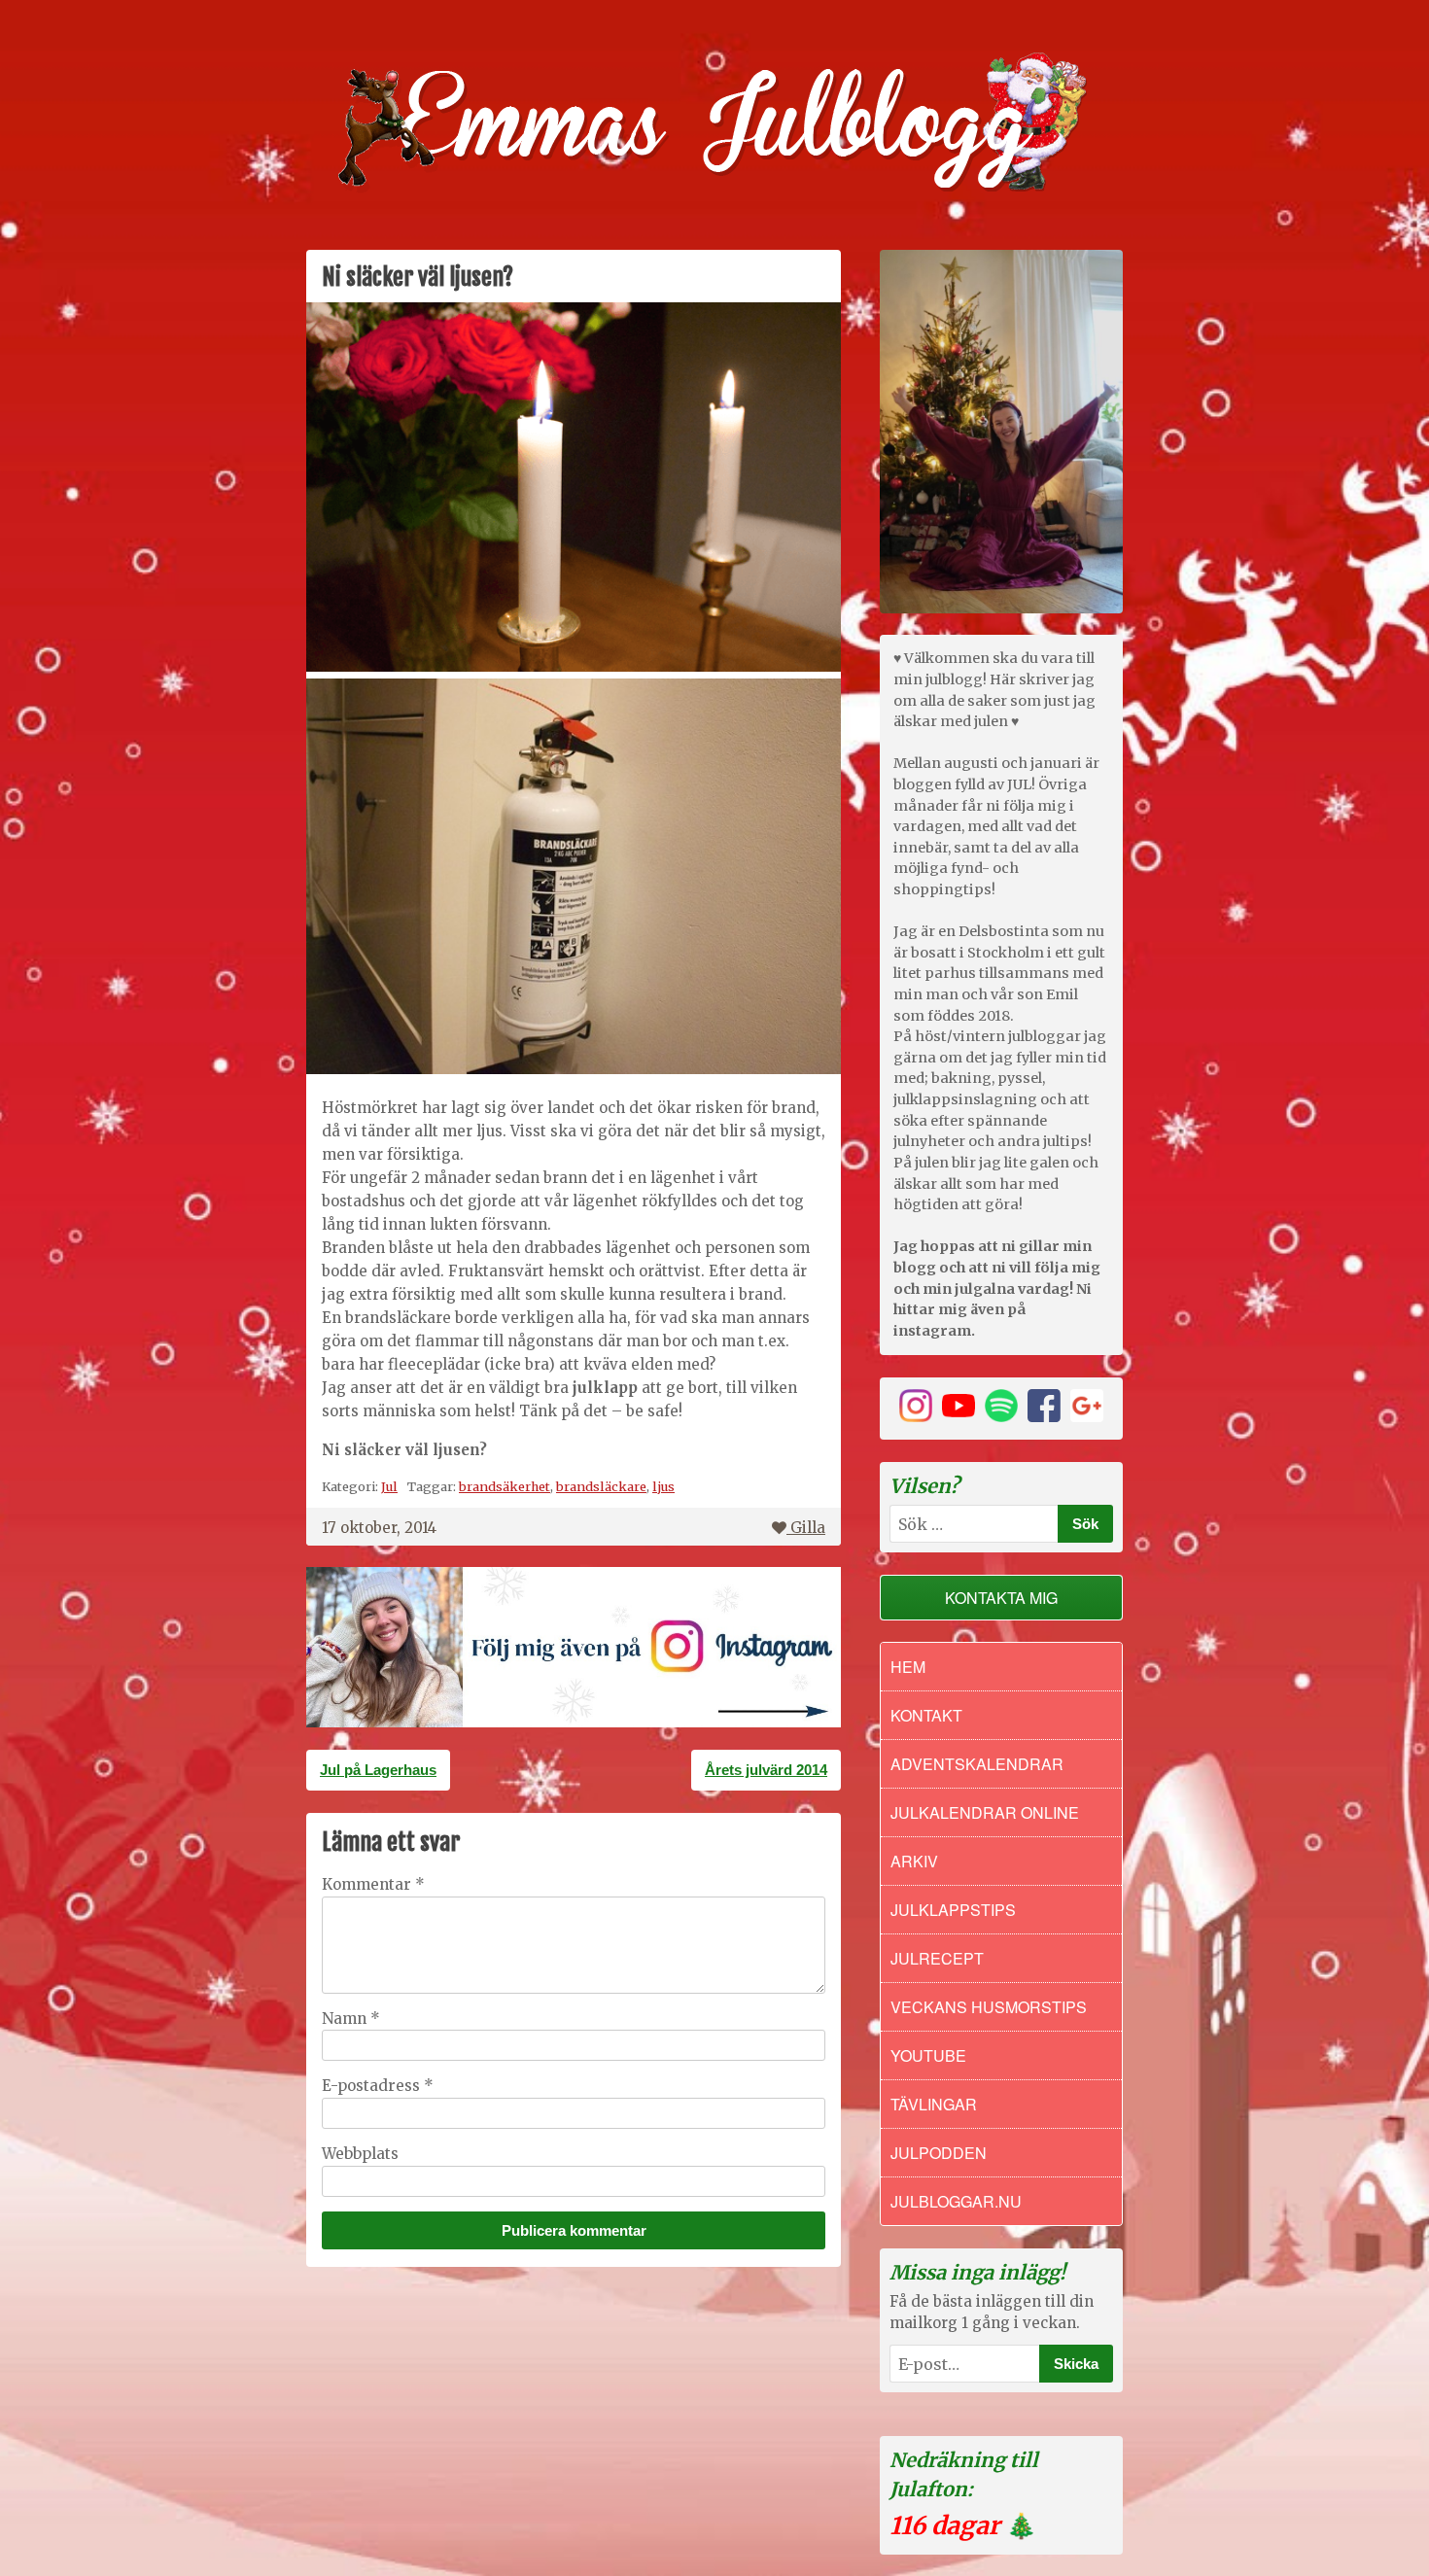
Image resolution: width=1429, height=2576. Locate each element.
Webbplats (360, 2154)
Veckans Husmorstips (989, 2007)
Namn (351, 2019)
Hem (908, 1667)
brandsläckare (601, 1486)
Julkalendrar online (985, 1812)
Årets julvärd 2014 (766, 1770)
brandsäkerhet (505, 1486)
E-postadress (378, 2086)
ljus (663, 1486)
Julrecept (937, 1958)
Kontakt (926, 1715)
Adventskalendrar (977, 1764)
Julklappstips (953, 1910)
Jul (389, 1486)
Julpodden (939, 2153)
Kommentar (373, 1884)
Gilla (808, 1528)
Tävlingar (934, 2104)
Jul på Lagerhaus (378, 1770)
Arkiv (914, 1861)
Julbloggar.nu (956, 2201)
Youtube (928, 2055)
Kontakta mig (1001, 1598)
